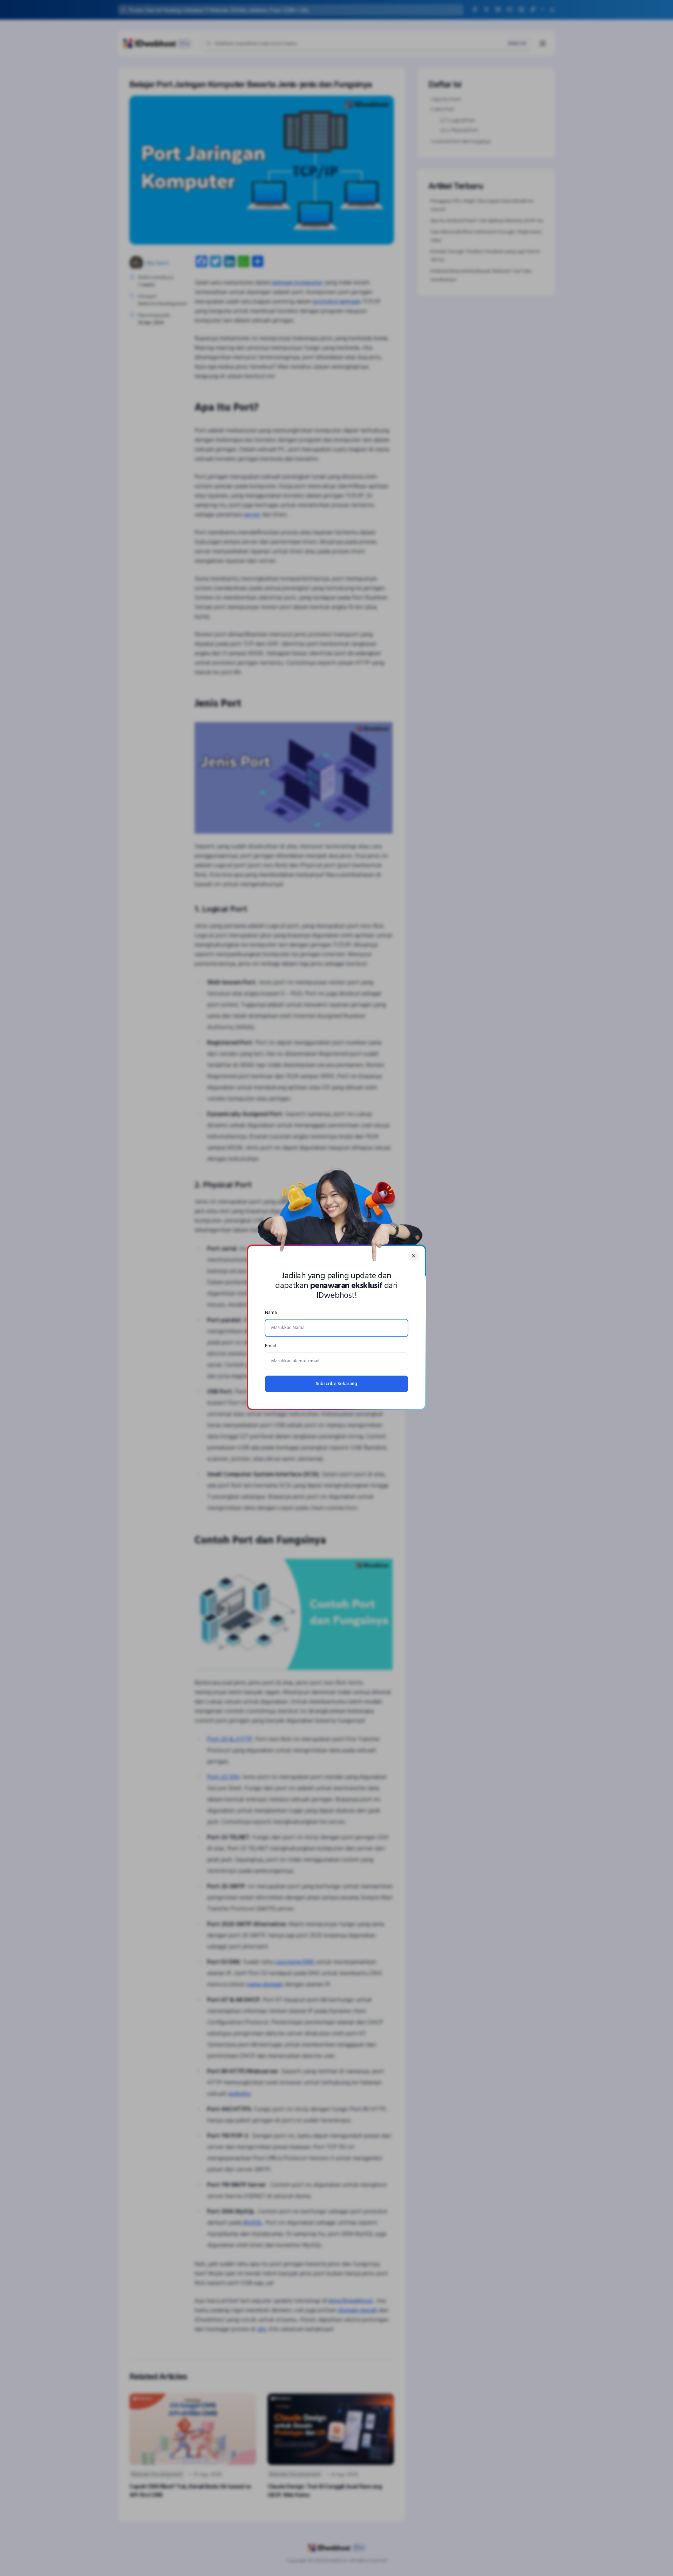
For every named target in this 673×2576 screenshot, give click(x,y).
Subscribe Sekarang (336, 1384)
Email (270, 1346)
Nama (271, 1313)
